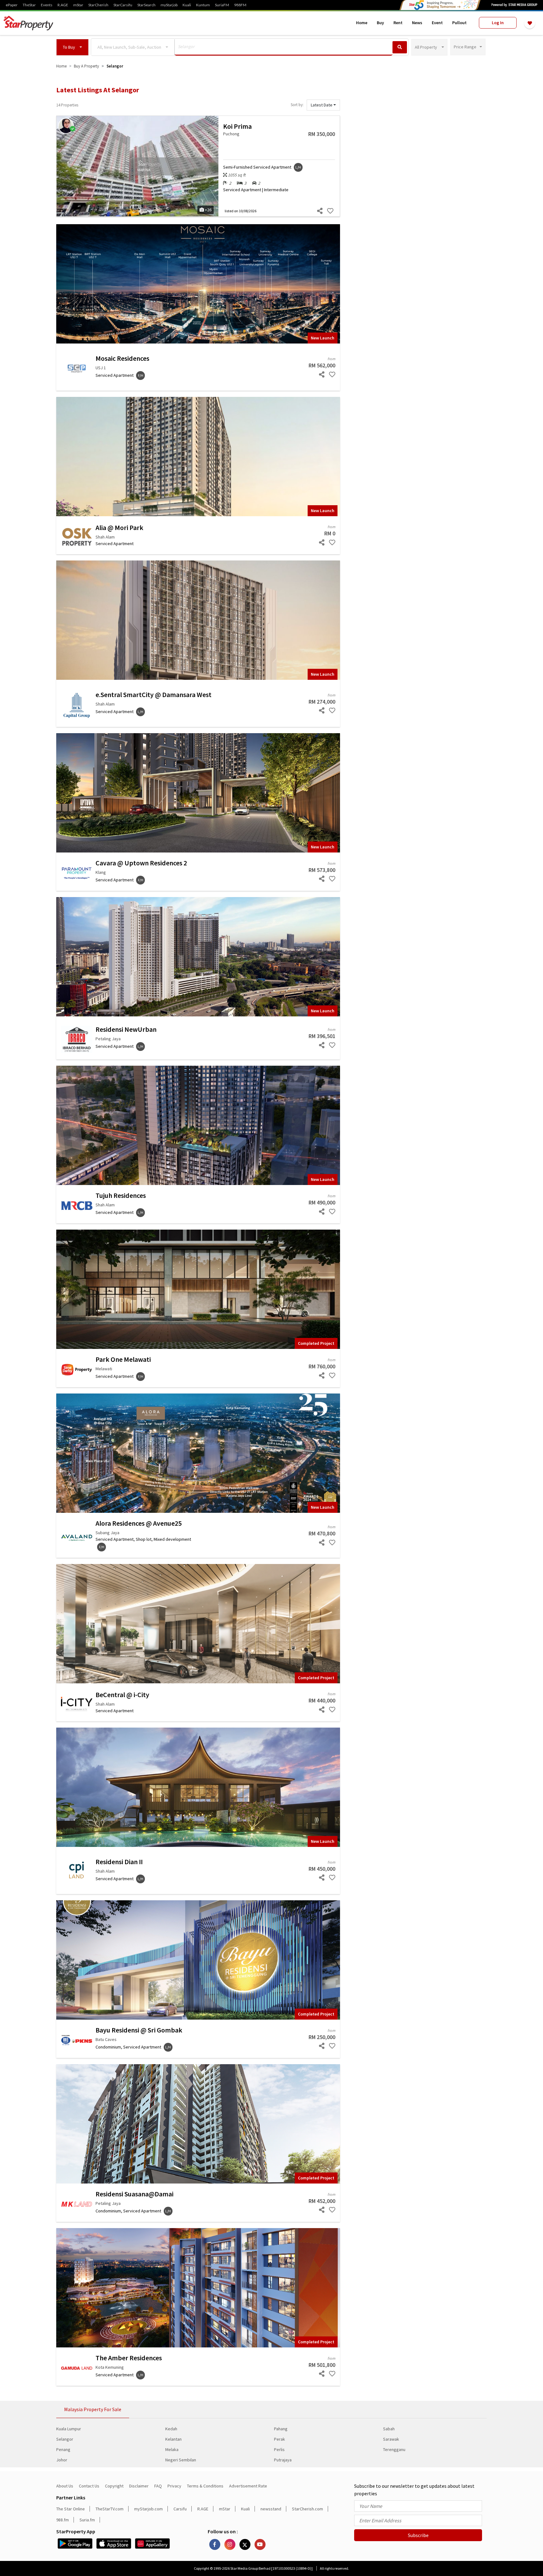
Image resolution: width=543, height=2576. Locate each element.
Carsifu (180, 2509)
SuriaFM (222, 5)
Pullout (459, 23)
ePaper (12, 5)
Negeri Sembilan (181, 2460)
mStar (78, 5)
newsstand (271, 2509)
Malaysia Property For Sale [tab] (93, 2409)
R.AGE (63, 5)
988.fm (63, 2520)
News (417, 23)
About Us (65, 2486)
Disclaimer (139, 2486)
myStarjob (169, 5)
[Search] (400, 47)
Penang (63, 2449)
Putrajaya (283, 2460)
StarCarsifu (123, 5)
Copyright (114, 2486)
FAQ (158, 2486)
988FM (240, 5)
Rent (398, 23)
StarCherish (98, 5)
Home (362, 23)
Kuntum (203, 5)
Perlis (279, 2449)
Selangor (65, 2439)
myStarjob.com (148, 2509)
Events (47, 5)
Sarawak (391, 2439)
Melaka (172, 2449)
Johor (62, 2460)
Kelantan (173, 2439)
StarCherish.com (307, 2509)
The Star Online (71, 2509)
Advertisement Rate (248, 2486)
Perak (280, 2439)
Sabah (389, 2429)
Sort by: (297, 105)
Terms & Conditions (205, 2486)
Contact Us (89, 2486)
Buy (380, 23)
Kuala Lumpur (69, 2429)
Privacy (174, 2486)
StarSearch (146, 5)
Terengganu (394, 2449)
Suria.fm (87, 2520)
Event (437, 23)
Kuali (187, 5)
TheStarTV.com (110, 2509)
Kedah (171, 2429)
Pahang (281, 2429)
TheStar (29, 5)
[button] (72, 47)
